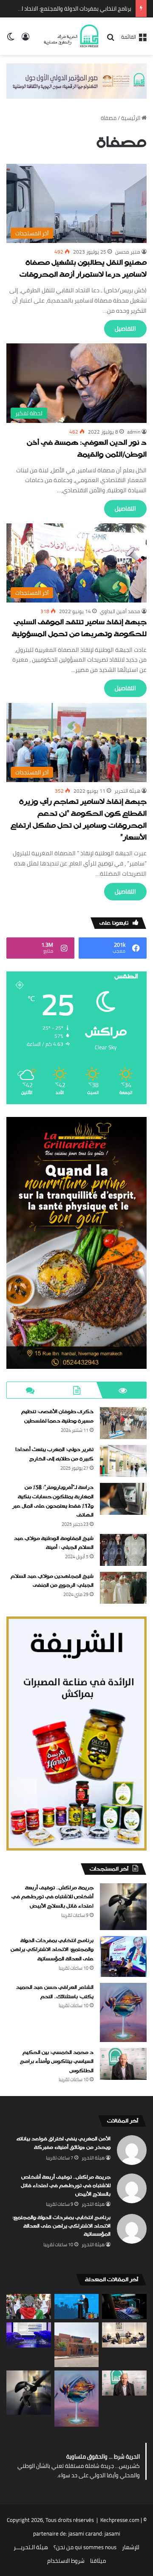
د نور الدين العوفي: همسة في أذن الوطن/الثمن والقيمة (87, 449)
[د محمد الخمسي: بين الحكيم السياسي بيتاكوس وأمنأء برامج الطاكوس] (123, 2064)
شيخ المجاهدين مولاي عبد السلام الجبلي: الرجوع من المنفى (52, 1581)
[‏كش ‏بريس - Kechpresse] (71, 36)
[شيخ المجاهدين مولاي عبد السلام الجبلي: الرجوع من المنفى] (123, 1588)
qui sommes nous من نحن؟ (85, 2547)
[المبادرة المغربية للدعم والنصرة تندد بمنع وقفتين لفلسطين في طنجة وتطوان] (29, 2306)
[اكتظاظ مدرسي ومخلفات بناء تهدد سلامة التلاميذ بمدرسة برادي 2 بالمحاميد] (77, 2345)
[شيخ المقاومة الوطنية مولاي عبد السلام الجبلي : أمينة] (123, 1550)
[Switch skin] (11, 39)
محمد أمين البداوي (120, 611)
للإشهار (131, 2547)
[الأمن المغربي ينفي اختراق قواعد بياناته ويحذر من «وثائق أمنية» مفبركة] (124, 2306)
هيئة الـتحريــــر (31, 2547)
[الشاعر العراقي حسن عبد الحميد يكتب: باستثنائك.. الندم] (123, 2012)
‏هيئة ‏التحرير (127, 791)
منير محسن (128, 252)
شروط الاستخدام (66, 2561)
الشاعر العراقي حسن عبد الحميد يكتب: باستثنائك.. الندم (69, 9)
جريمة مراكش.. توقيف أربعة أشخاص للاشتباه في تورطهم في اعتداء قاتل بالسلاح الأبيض (52, 1897)
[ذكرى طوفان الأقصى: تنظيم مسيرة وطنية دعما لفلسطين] (123, 1423)
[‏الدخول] (25, 39)
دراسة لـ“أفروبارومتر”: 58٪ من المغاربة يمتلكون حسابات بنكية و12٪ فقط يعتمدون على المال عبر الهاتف (53, 1501)
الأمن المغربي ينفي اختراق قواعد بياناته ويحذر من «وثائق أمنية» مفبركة (64, 2143)
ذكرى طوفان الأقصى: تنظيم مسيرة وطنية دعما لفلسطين (57, 1417)
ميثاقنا (98, 2561)
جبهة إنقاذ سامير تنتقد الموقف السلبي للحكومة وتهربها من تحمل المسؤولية (79, 629)
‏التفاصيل (125, 328)
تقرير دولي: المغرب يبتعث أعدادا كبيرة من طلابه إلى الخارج (54, 1454)
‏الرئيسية (131, 118)
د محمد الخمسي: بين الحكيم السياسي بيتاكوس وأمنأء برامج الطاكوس (57, 2062)
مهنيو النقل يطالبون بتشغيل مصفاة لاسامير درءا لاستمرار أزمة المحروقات (83, 269)
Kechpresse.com (120, 2520)
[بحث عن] (110, 40)
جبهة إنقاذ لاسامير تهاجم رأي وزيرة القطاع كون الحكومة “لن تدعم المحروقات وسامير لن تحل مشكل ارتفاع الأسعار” (79, 820)
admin (134, 432)
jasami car (81, 2533)
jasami (112, 2533)
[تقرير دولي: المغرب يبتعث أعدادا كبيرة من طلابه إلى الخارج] (123, 1461)
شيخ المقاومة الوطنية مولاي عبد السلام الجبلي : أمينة (54, 1543)
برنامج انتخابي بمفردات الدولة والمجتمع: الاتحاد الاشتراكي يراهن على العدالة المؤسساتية (52, 1950)
